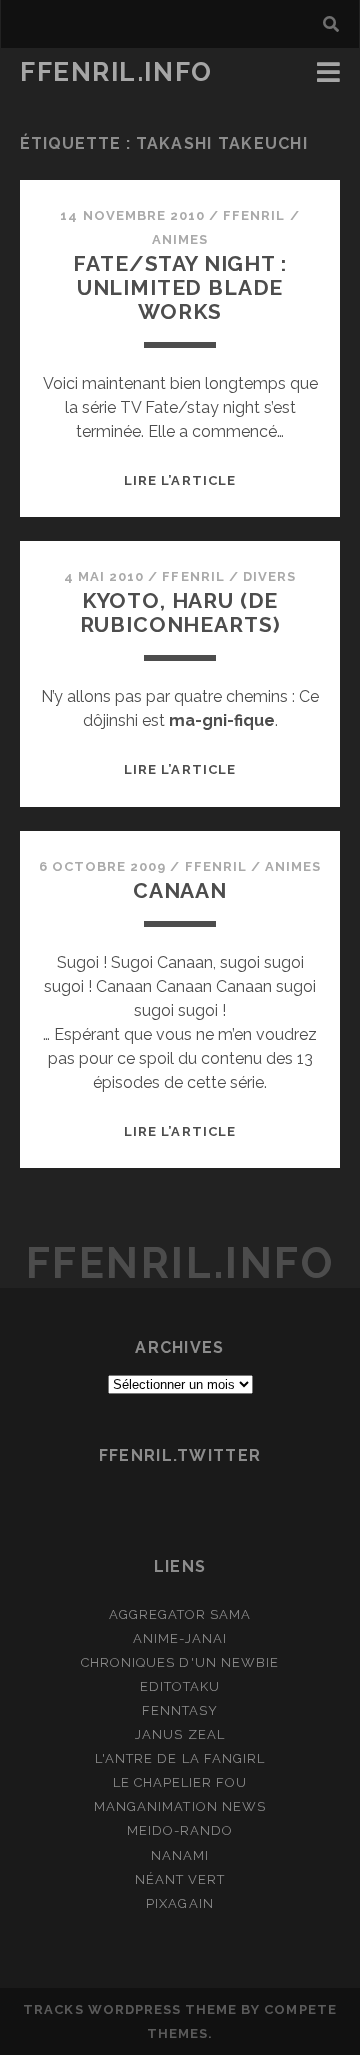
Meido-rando (180, 1830)
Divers (269, 576)
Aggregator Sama (180, 1614)
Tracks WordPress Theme (130, 2009)
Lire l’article (180, 480)
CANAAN (180, 890)
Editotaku (180, 1686)
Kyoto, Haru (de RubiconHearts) (180, 612)
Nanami (180, 1855)
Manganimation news (180, 1806)
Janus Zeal (179, 1734)
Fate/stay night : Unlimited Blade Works (179, 287)
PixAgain (179, 1903)
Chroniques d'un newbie (180, 1662)
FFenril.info (116, 72)
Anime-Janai (179, 1638)
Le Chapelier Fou (180, 1782)
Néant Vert (180, 1879)
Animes (180, 239)
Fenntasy (180, 1710)
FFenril (254, 215)
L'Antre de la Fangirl (180, 1758)
